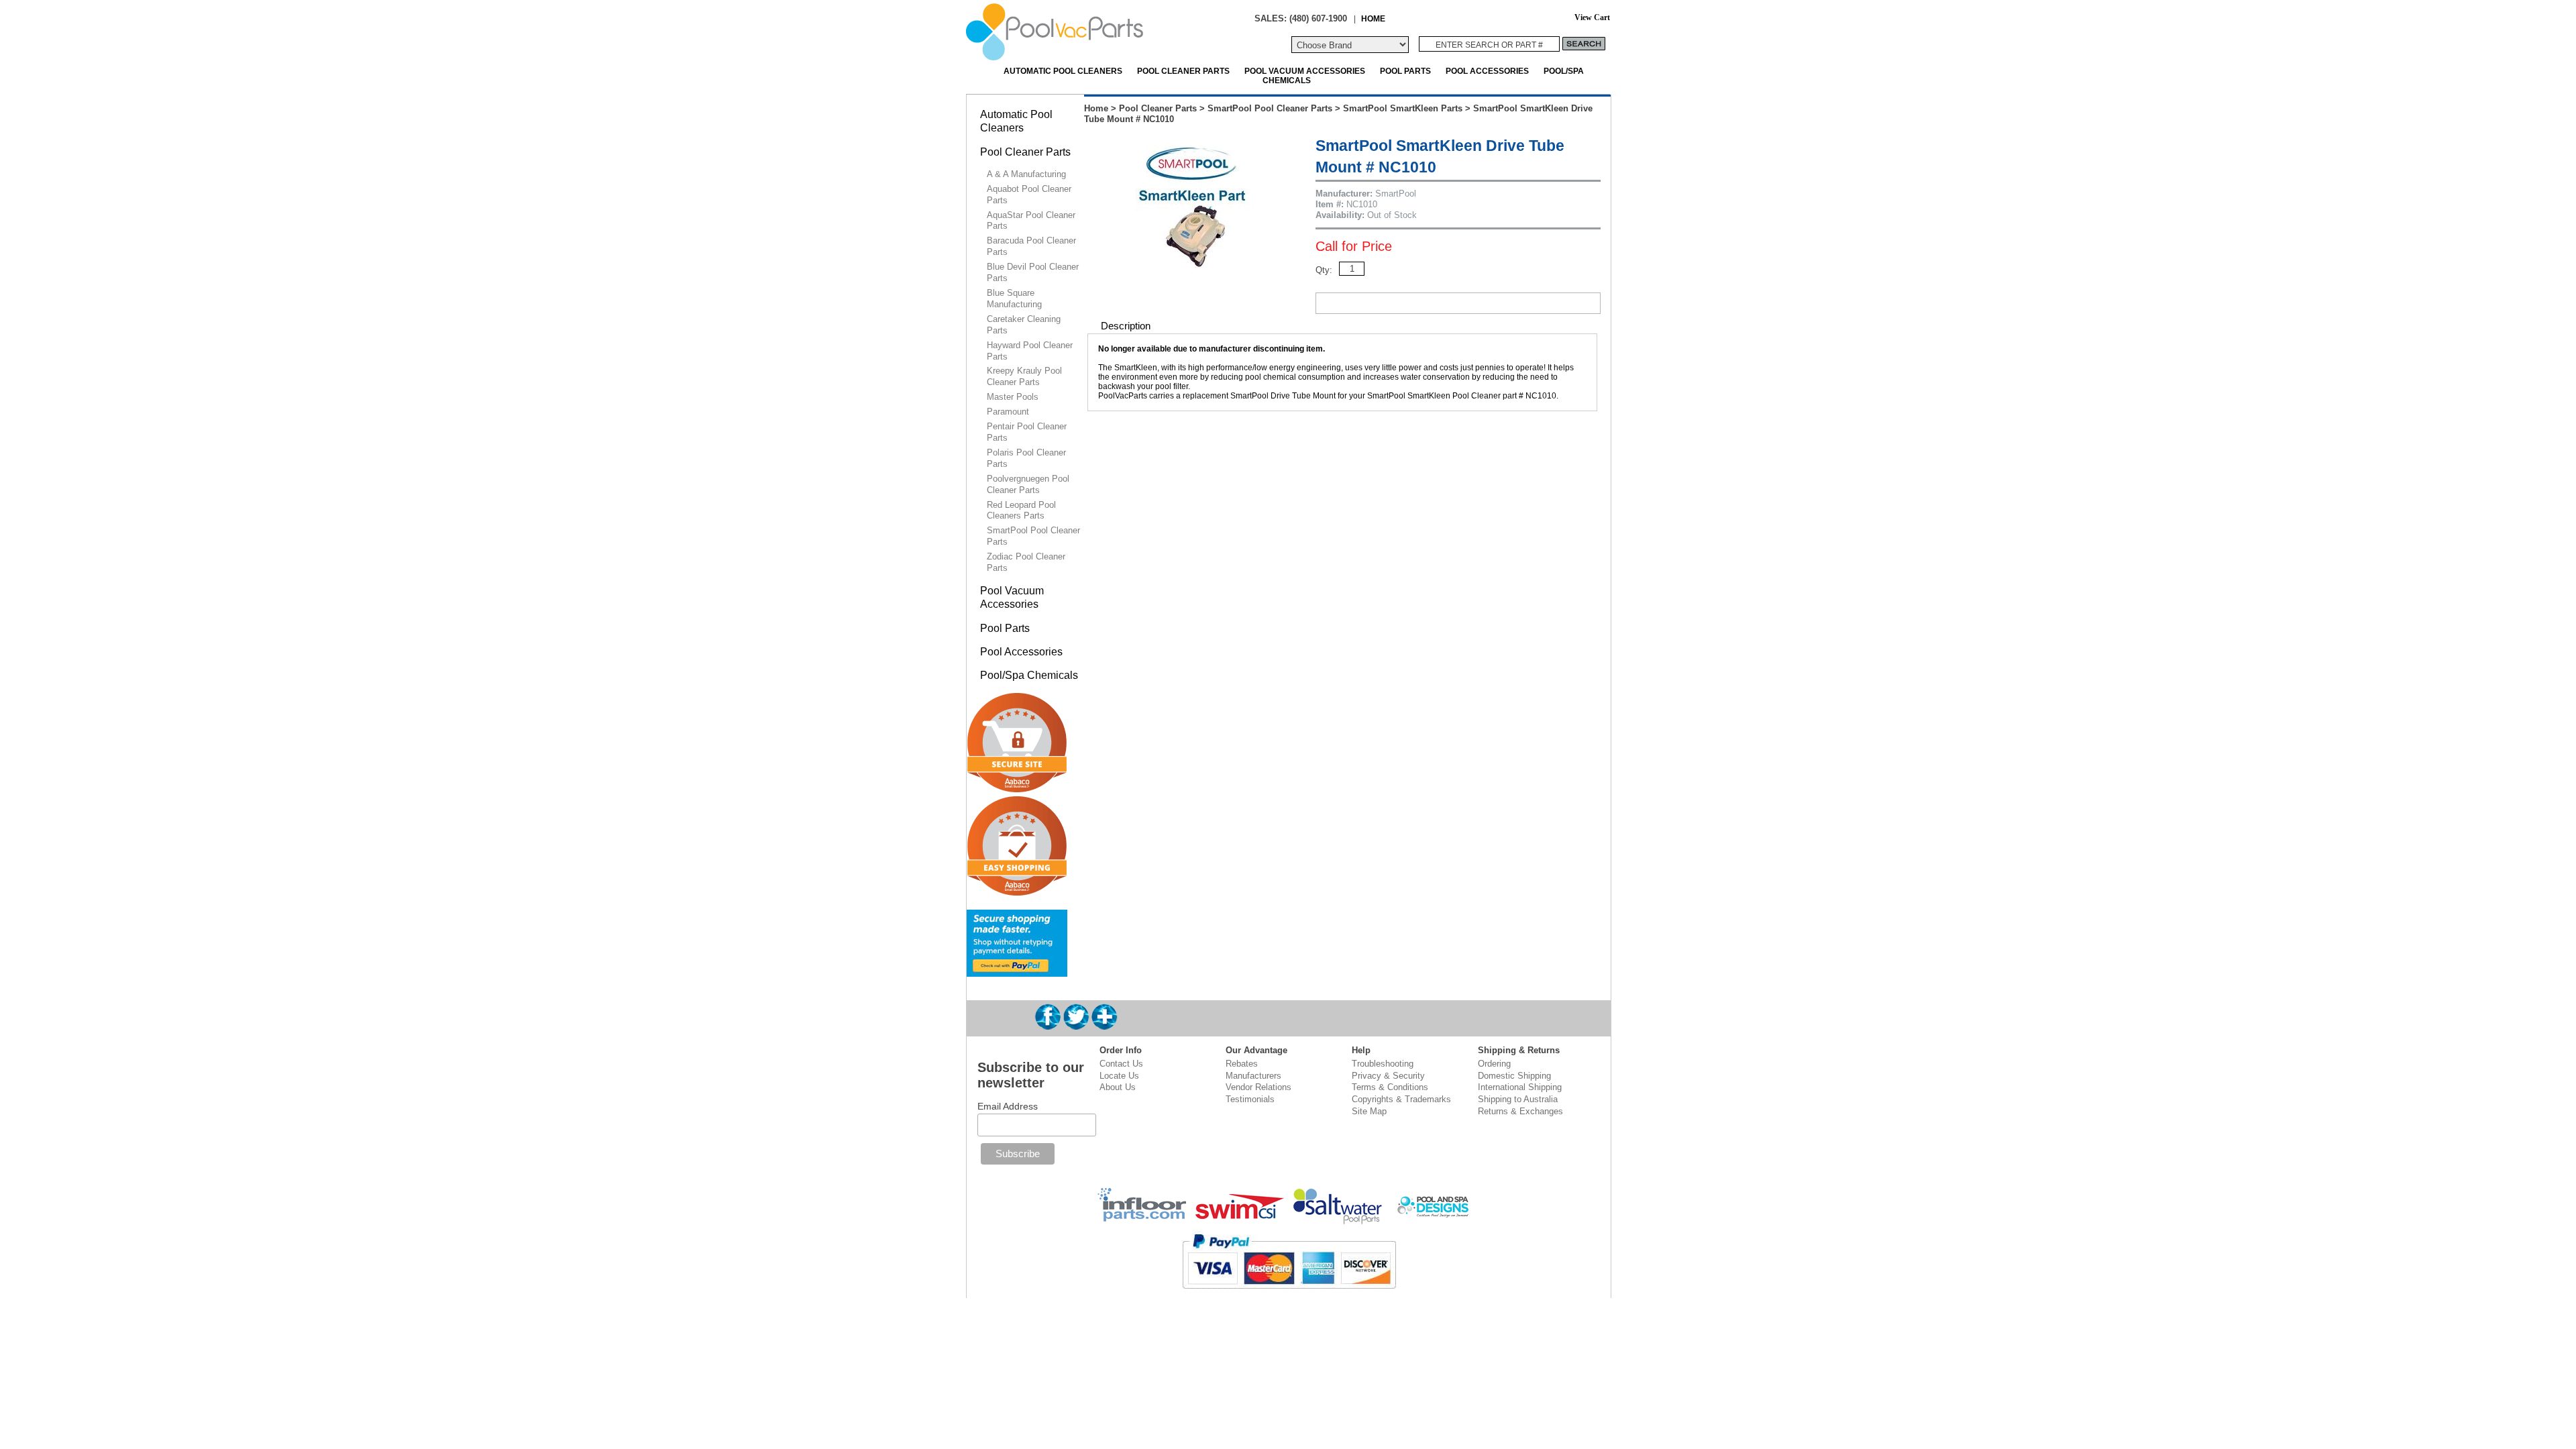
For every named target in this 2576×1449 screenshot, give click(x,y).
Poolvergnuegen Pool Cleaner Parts (1028, 484)
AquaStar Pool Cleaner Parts (1031, 221)
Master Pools (1013, 397)
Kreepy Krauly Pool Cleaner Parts (1024, 376)
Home (1096, 108)
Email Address (1008, 1106)
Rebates (1242, 1064)
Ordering (1494, 1064)
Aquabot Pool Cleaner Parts (1029, 195)
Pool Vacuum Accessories (1305, 71)
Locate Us (1119, 1076)
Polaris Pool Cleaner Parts (1026, 458)
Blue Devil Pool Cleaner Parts (1033, 272)
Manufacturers (1253, 1076)
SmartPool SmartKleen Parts (1403, 108)
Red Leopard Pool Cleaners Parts (1021, 511)
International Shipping (1520, 1087)
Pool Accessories (1487, 71)
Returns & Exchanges (1520, 1111)
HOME (1373, 18)
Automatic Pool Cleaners (1063, 71)
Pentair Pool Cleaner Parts (1027, 432)
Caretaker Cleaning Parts (1024, 325)
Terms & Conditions (1390, 1087)
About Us (1118, 1087)
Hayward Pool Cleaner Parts (1030, 351)
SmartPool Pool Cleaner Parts (1270, 108)
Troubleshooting (1383, 1064)
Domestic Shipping (1514, 1076)
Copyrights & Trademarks (1401, 1099)
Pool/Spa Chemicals (1029, 675)
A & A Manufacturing (1026, 174)
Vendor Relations (1258, 1087)
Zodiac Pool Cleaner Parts (1026, 562)
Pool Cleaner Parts (1183, 71)
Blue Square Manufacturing (1014, 299)
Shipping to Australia (1518, 1099)
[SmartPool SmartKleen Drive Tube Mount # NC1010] (1193, 266)
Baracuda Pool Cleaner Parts (1031, 246)
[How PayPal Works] (1017, 971)
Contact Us (1121, 1064)
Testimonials (1250, 1099)
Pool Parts (1405, 71)
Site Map (1369, 1111)
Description (1126, 326)
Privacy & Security (1388, 1076)
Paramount (1008, 412)
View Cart (1592, 18)
